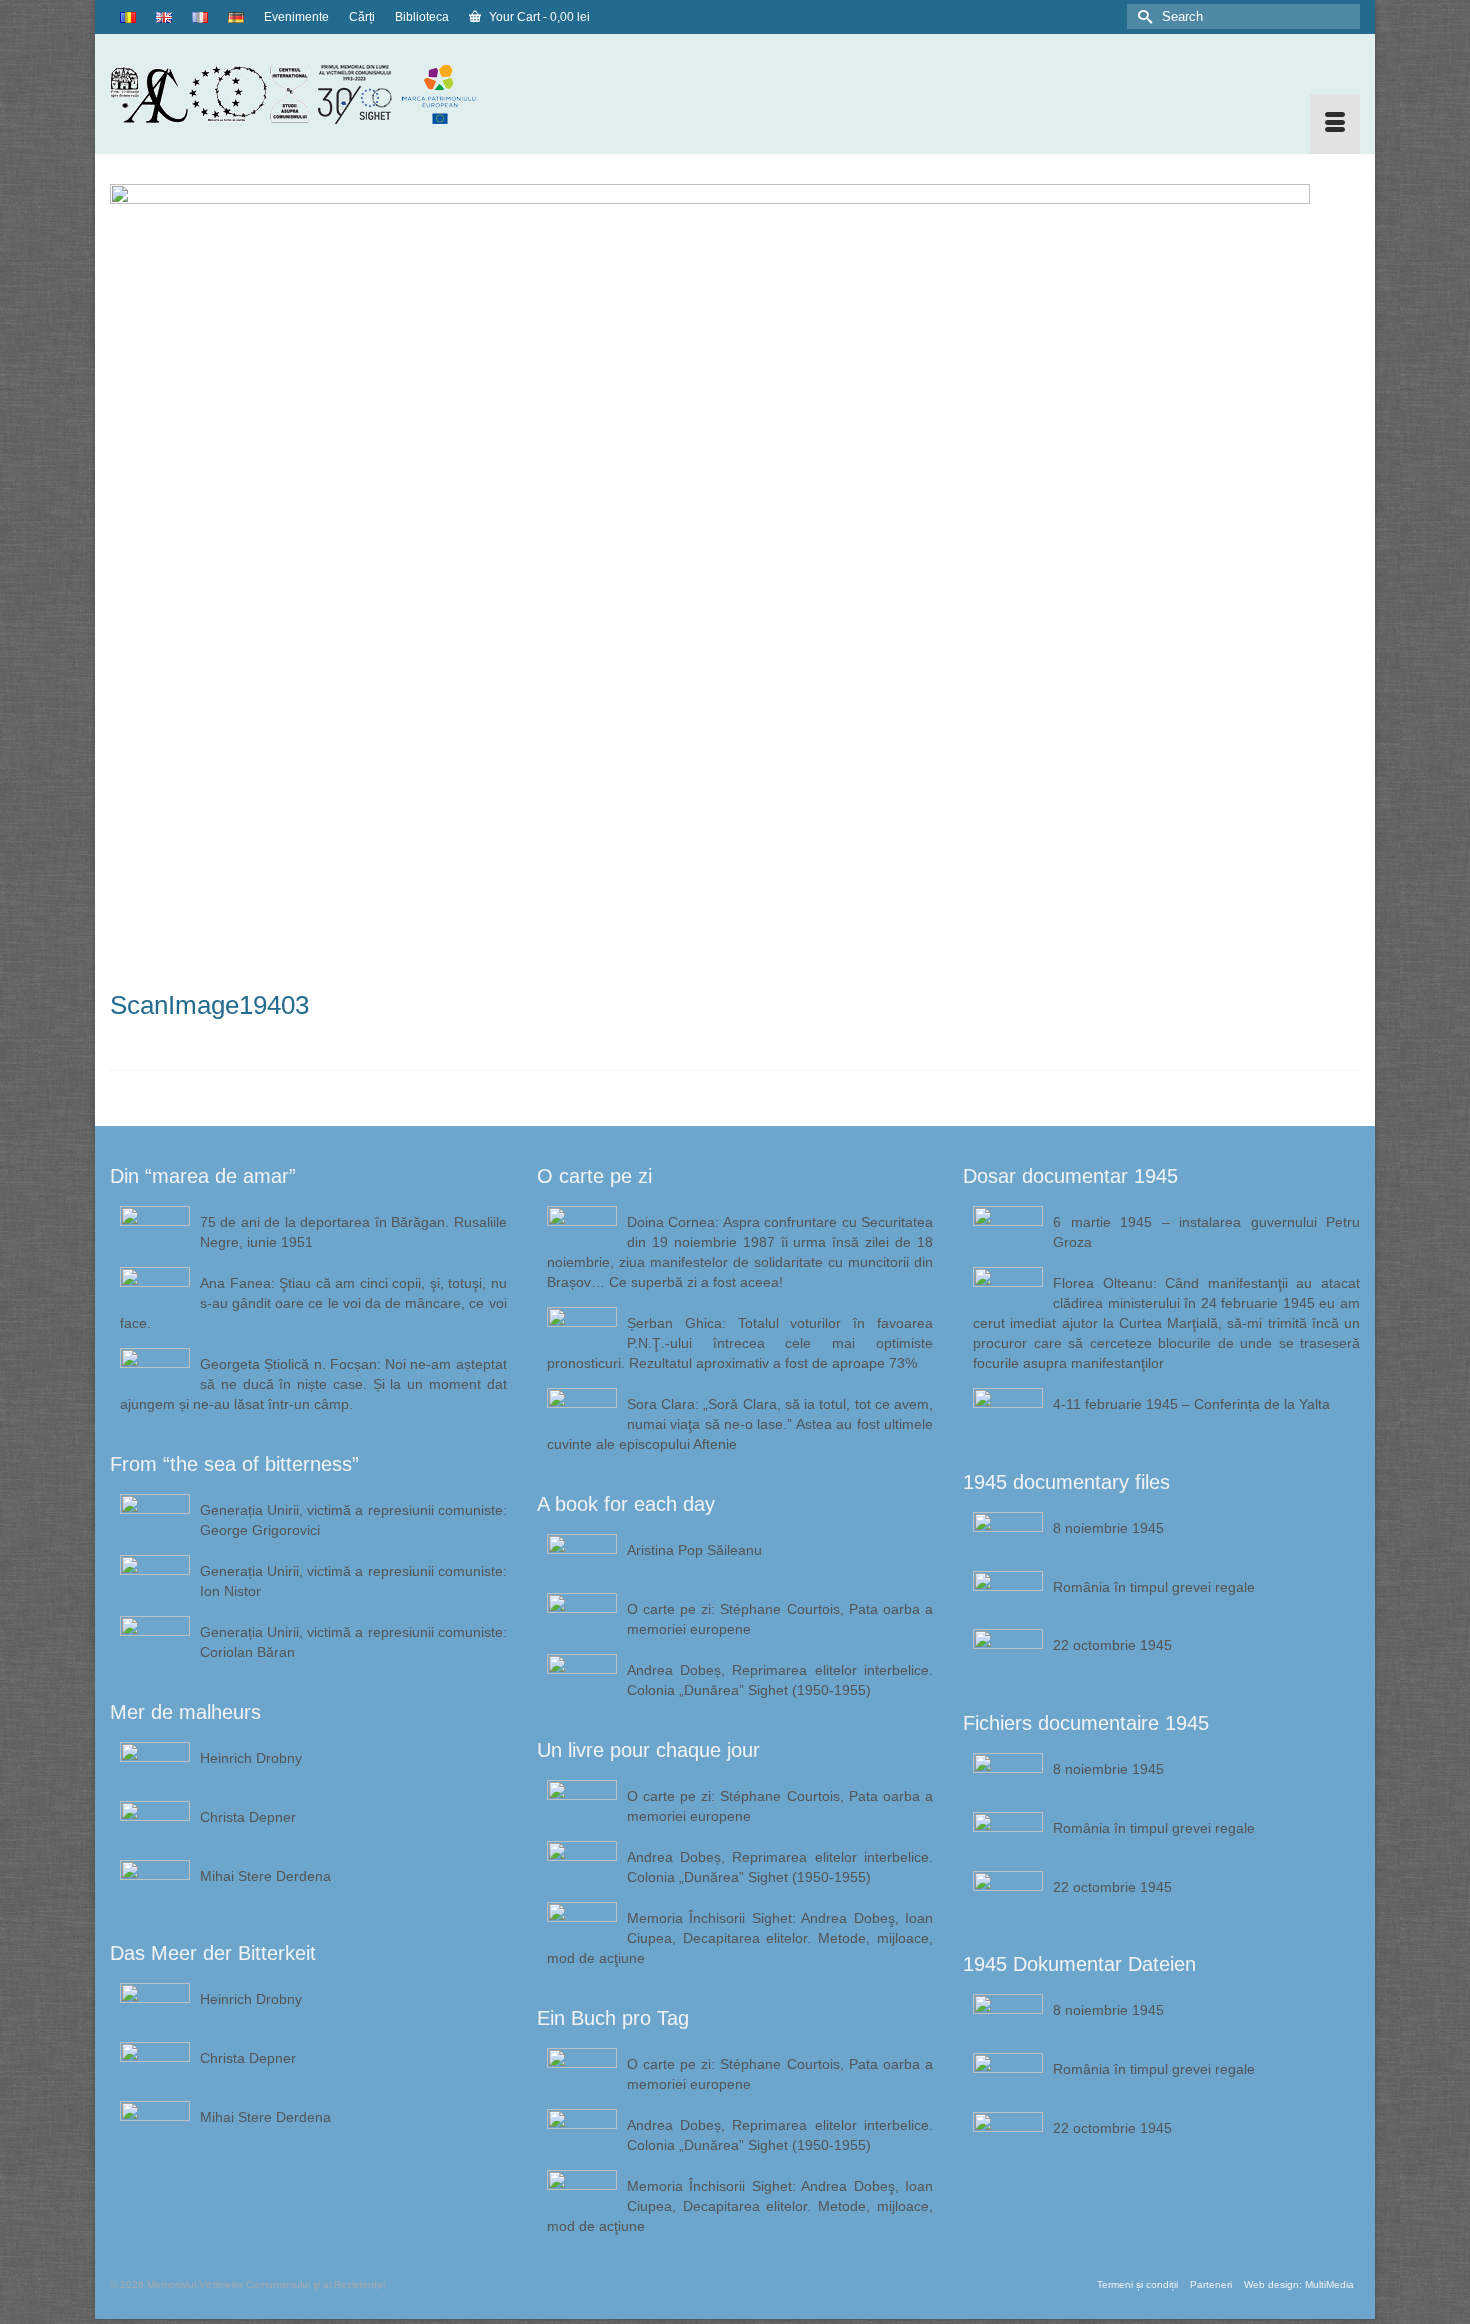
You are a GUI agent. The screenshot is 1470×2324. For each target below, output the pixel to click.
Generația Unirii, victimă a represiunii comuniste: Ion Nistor (353, 1581)
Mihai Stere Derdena (265, 1876)
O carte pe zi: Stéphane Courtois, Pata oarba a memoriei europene (780, 1619)
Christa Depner (248, 1817)
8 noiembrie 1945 (1108, 1528)
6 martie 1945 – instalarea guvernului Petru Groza (1206, 1232)
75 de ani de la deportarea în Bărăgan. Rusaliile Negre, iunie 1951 (353, 1232)
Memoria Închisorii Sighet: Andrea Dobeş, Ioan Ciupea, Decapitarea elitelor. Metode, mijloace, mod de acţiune (740, 1938)
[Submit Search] (1142, 16)
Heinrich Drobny (251, 1758)
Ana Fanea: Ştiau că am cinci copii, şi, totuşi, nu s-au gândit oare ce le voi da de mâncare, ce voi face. (313, 1303)
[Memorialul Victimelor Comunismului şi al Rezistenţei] (308, 94)
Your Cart (538, 17)
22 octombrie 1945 (1112, 1645)
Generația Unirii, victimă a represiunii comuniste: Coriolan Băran (353, 1642)
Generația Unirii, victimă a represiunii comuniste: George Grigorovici (353, 1520)
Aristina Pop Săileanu (694, 1550)
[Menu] (1335, 124)
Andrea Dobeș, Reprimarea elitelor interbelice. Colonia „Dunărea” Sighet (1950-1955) (780, 1680)
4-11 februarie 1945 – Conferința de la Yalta (1191, 1404)
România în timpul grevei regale (1154, 1587)
